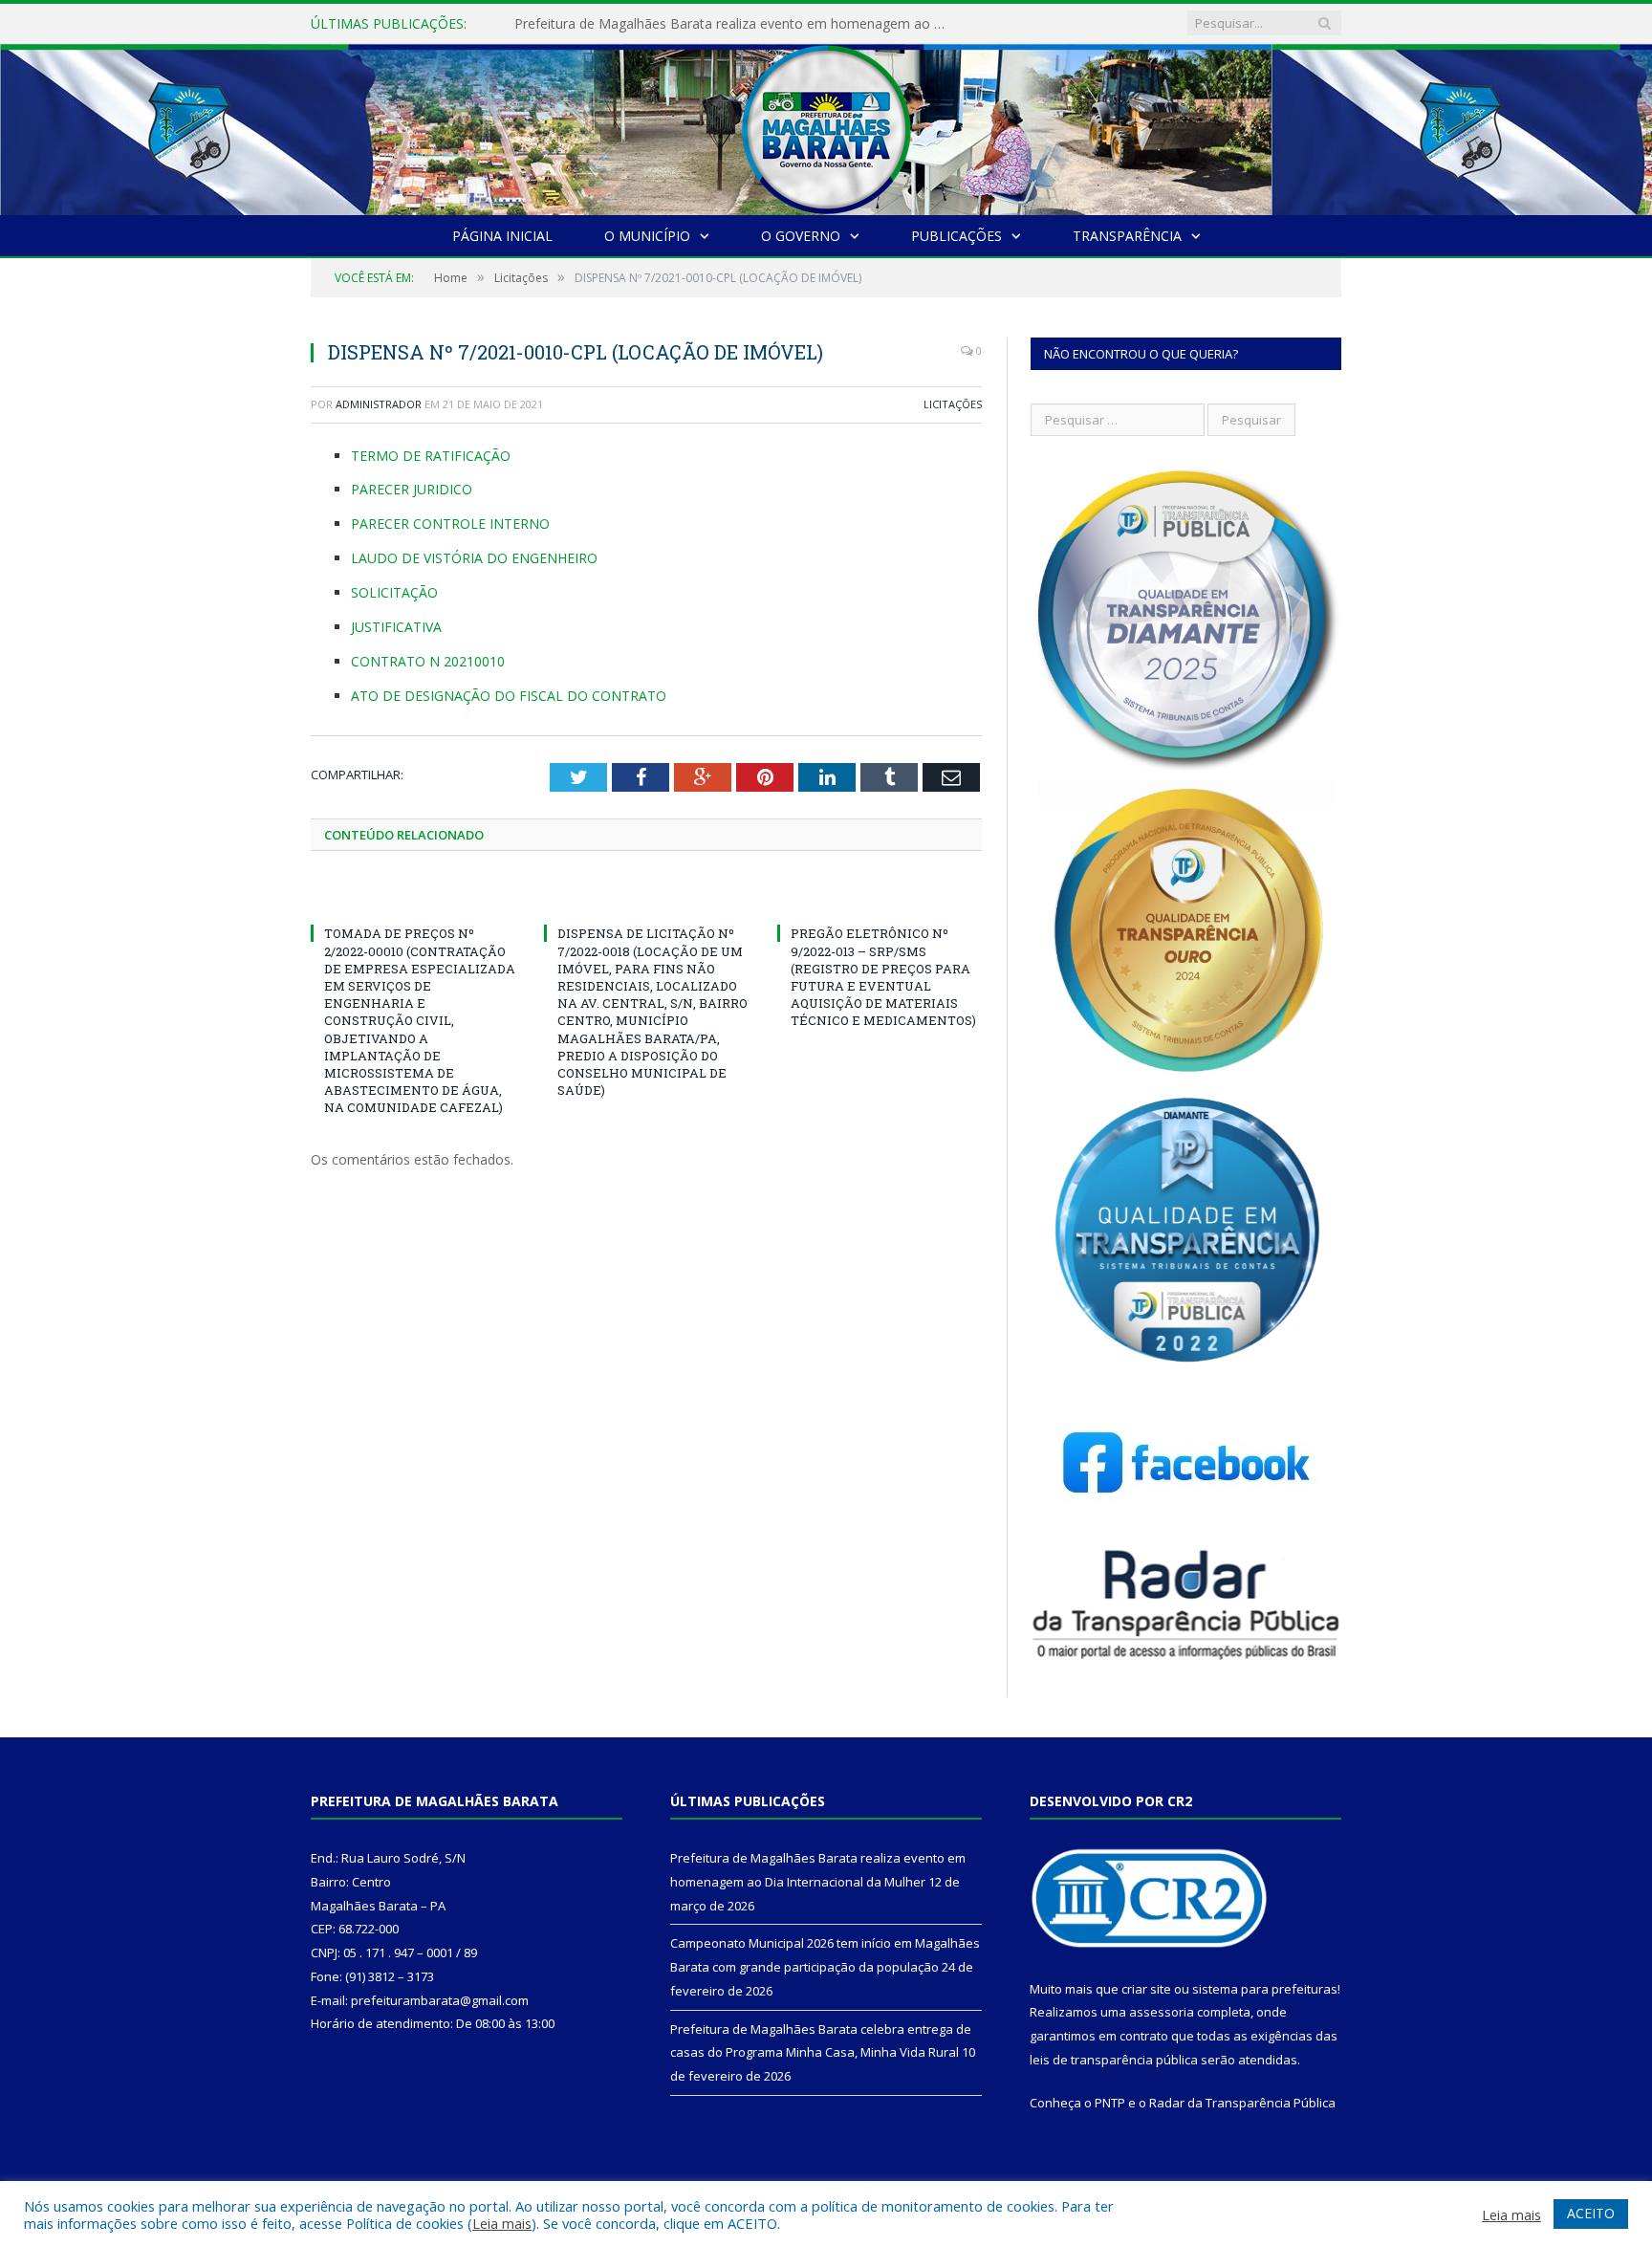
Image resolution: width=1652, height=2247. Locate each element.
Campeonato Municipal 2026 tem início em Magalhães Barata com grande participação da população (734, 24)
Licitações (953, 404)
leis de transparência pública (1114, 2060)
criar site (1146, 1989)
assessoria (1162, 2012)
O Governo (801, 236)
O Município (647, 236)
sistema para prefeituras (1265, 1989)
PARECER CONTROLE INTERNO (450, 524)
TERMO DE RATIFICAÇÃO (431, 456)
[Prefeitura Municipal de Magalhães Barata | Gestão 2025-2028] (826, 125)
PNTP (1110, 2103)
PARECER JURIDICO (412, 489)
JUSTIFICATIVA (396, 627)
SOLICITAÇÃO (394, 592)
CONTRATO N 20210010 (428, 661)
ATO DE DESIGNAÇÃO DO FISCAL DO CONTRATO (509, 696)
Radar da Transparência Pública (1242, 2103)
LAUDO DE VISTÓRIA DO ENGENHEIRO (474, 558)
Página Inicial (502, 236)
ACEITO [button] (1591, 2213)
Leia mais (502, 2223)
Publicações (956, 236)
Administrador (379, 404)
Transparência (1127, 236)
